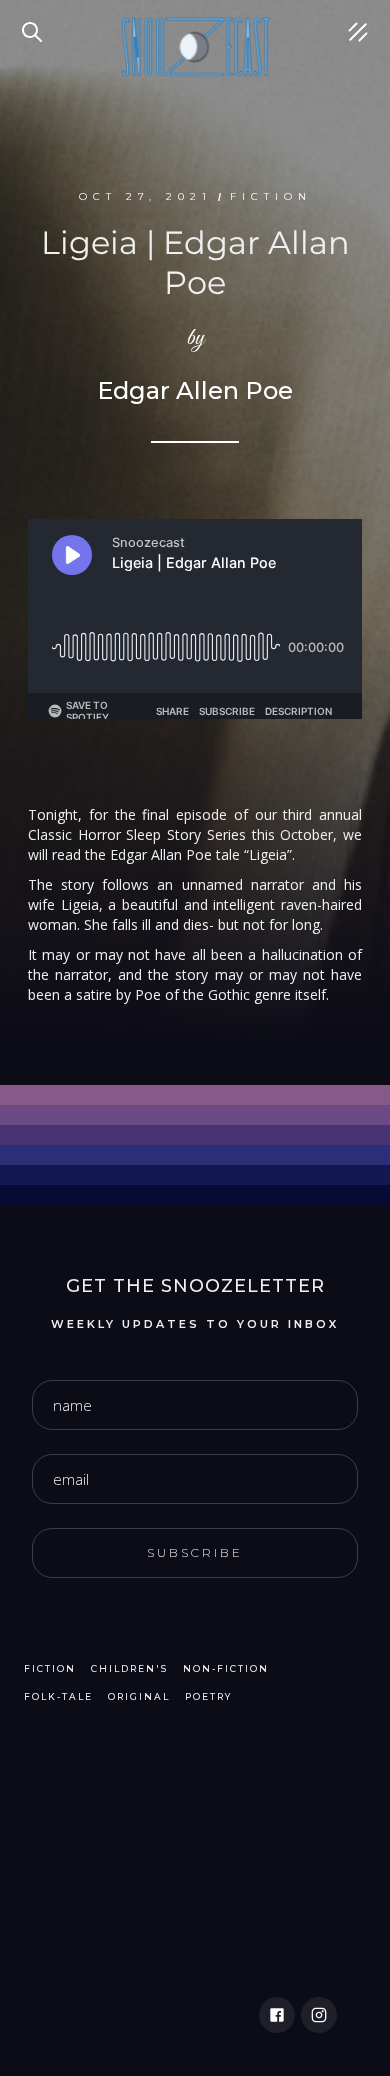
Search (35, 20)
